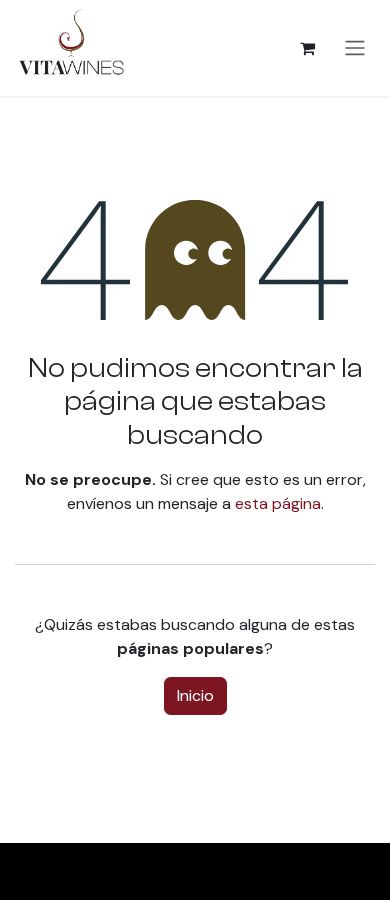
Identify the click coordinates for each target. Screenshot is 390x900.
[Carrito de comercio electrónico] (307, 48)
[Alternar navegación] (355, 48)
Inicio (195, 695)
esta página (278, 503)
